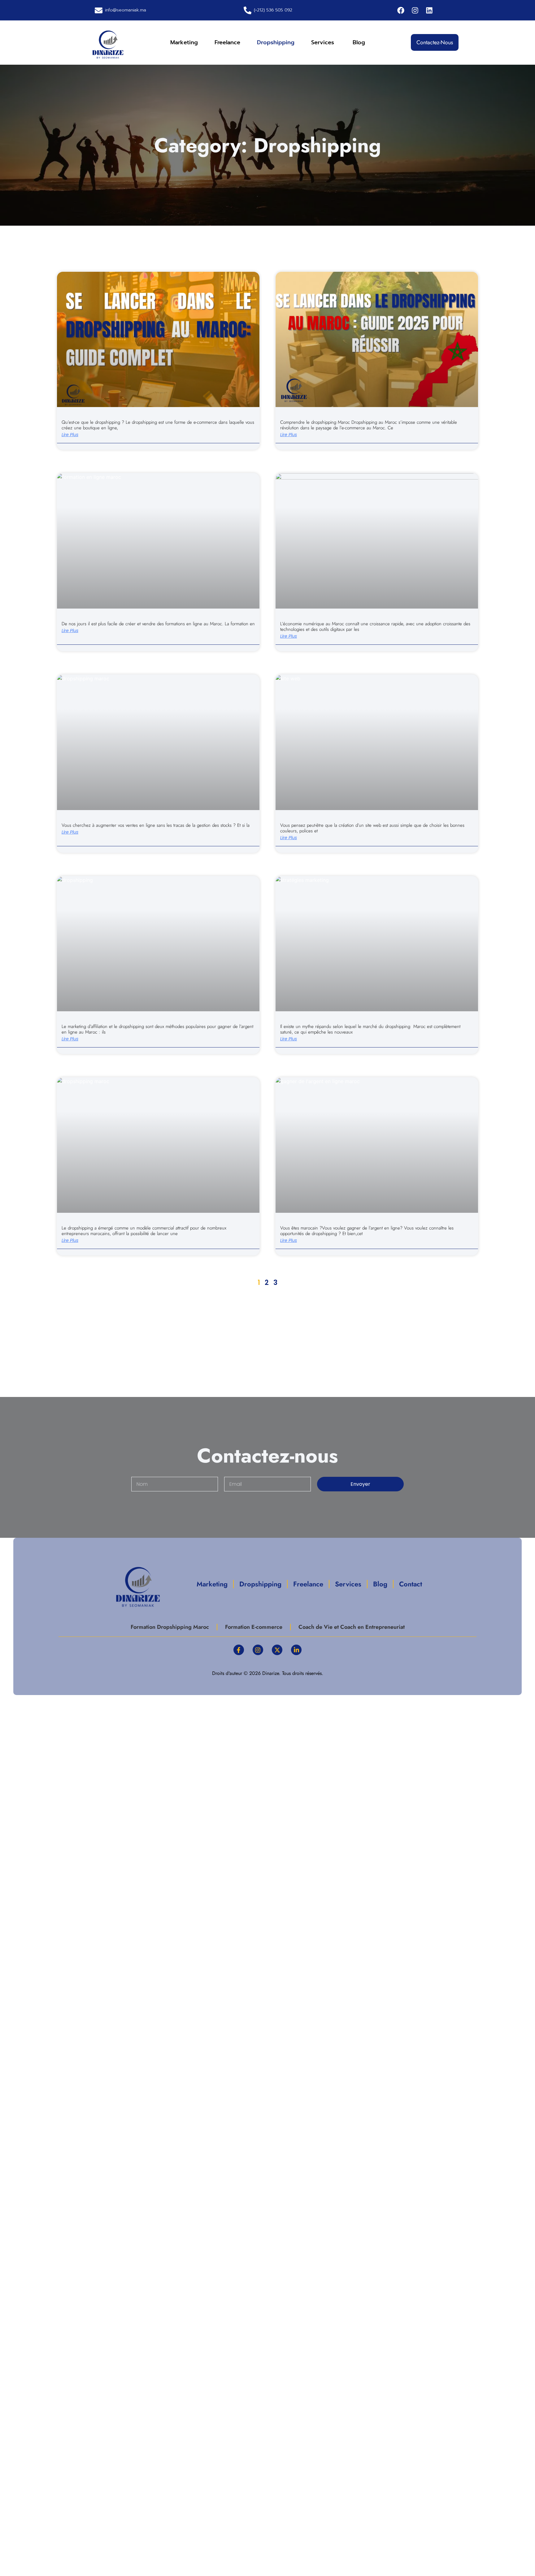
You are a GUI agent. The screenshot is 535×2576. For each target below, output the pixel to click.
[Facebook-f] (239, 1650)
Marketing (184, 42)
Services (324, 42)
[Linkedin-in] (296, 1650)
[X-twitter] (277, 1650)
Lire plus (70, 435)
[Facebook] (401, 10)
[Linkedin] (429, 10)
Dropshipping (276, 42)
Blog (359, 42)
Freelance (227, 42)
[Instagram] (415, 10)
